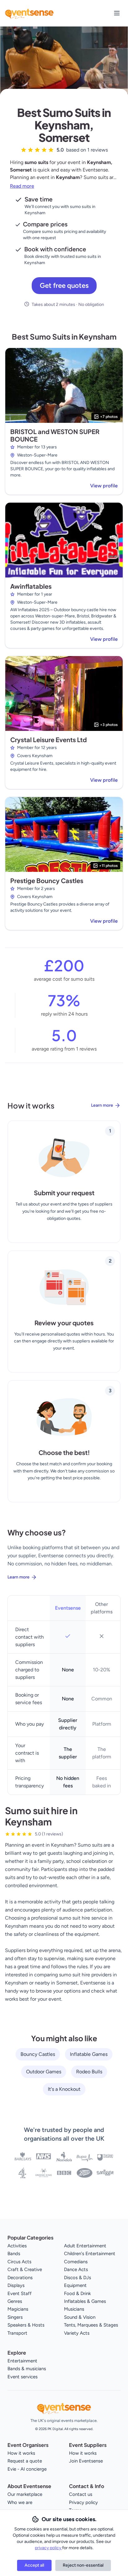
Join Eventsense (86, 2461)
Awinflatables (31, 586)
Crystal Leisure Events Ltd (48, 739)
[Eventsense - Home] (29, 13)
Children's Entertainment (90, 2254)
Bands (14, 2254)
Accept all (34, 2565)
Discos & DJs (78, 2278)
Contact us (81, 2494)
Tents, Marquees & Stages (91, 2325)
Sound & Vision (80, 2317)
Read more (22, 186)
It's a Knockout (64, 2089)
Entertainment (22, 2361)
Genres (15, 2301)
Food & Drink (77, 2293)
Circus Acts (19, 2262)
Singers (15, 2317)
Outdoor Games (44, 2072)
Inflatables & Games (85, 2301)
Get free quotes (64, 285)
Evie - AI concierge (27, 2469)
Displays (16, 2285)
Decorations (20, 2278)
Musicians (74, 2309)
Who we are (20, 2502)
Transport (17, 2333)
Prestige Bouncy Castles (47, 880)
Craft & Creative (25, 2269)
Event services (23, 2377)
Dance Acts (76, 2269)
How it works (21, 2453)
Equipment (75, 2285)
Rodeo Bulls (89, 2072)
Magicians (18, 2309)
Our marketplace (25, 2494)
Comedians (76, 2262)
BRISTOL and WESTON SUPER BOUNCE (55, 435)
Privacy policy (83, 2502)
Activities (17, 2246)
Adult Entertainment (85, 2246)
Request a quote (25, 2461)
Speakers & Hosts (26, 2325)
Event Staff (20, 2293)
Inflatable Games (89, 2054)
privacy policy (48, 2548)
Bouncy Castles (38, 2054)
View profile (104, 486)
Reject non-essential (83, 2565)
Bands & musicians (27, 2369)
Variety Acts (77, 2333)
